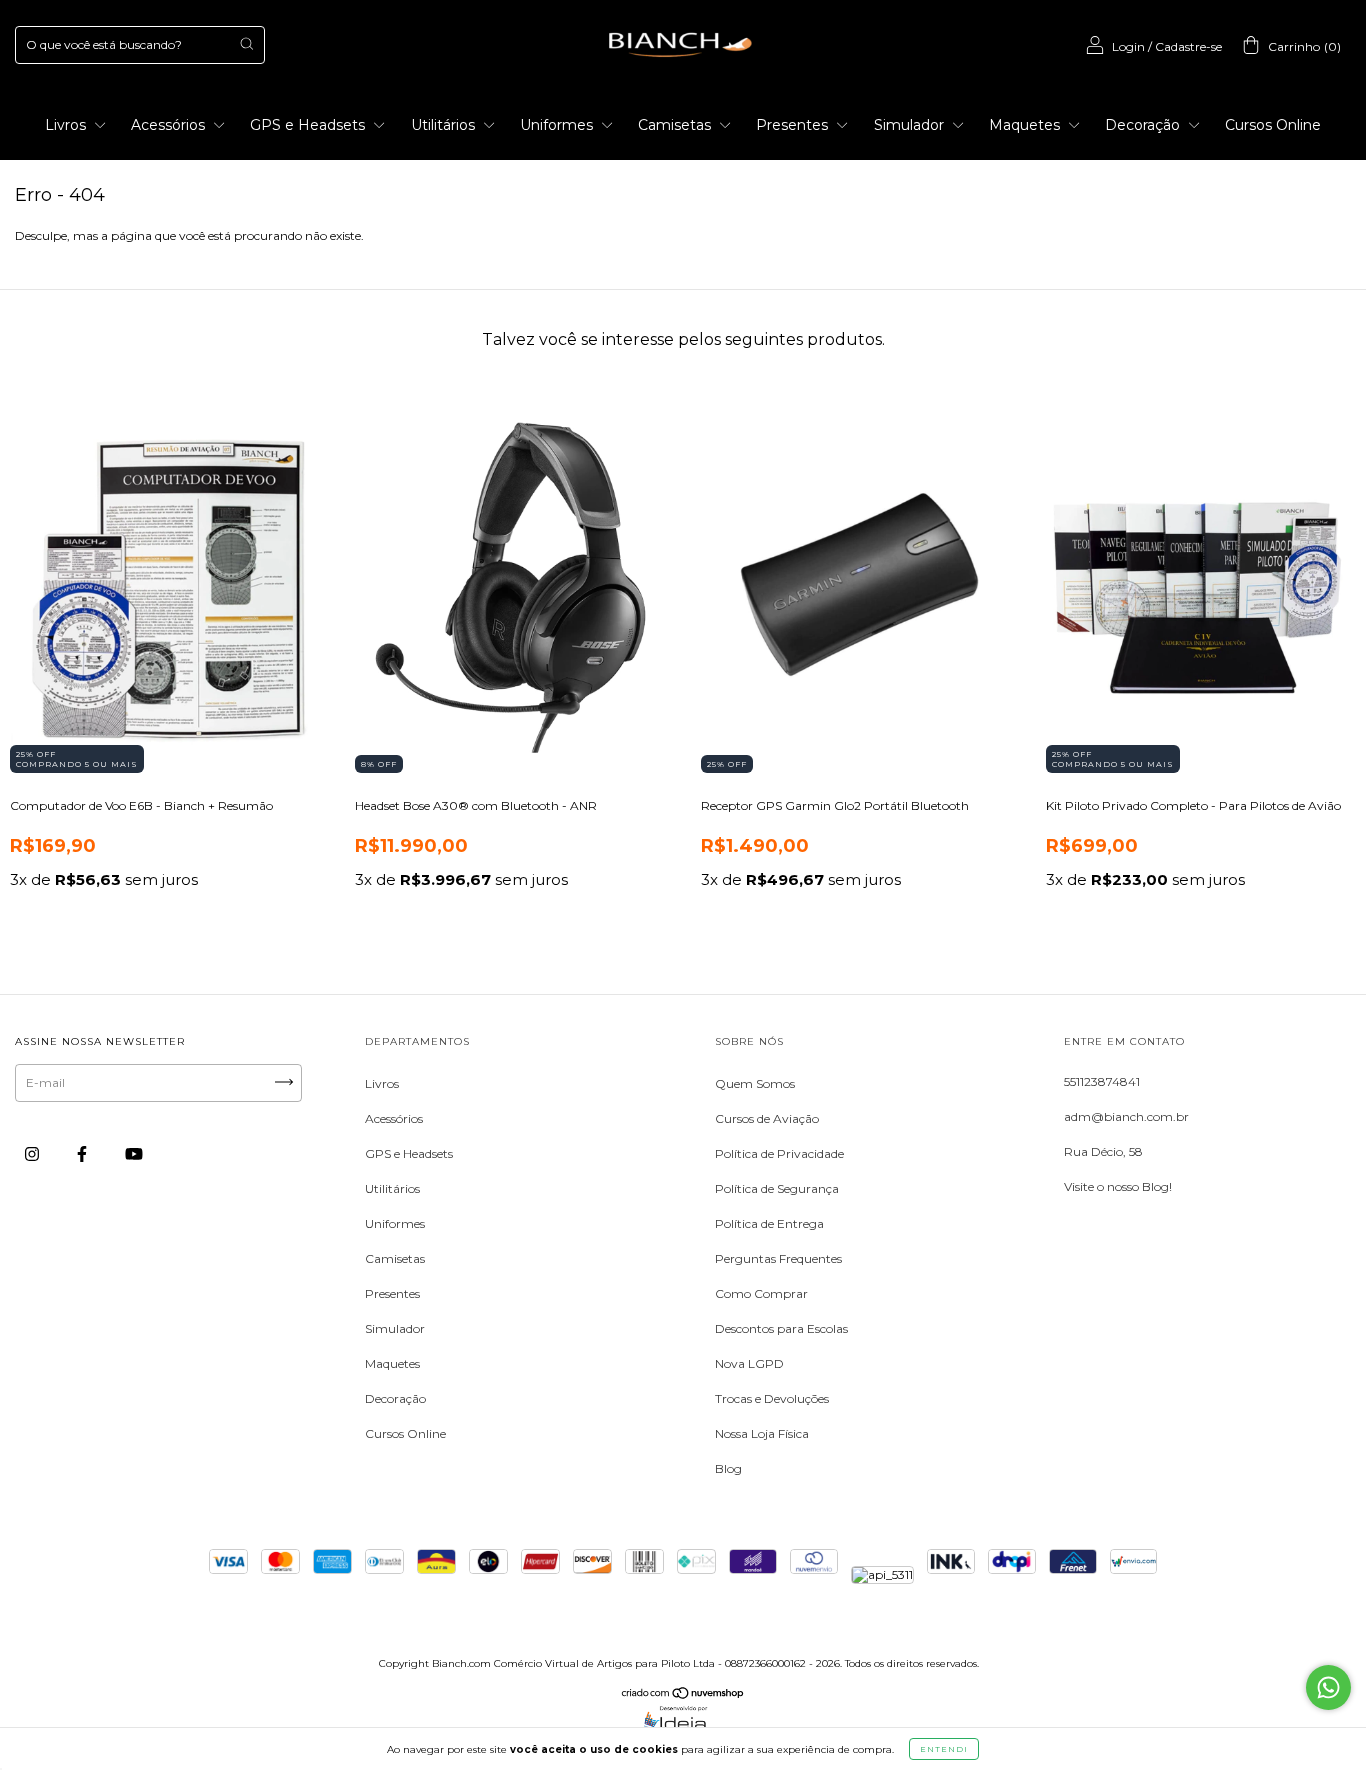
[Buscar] (246, 43)
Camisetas (676, 125)
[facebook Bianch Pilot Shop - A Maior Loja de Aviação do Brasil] (83, 1153)
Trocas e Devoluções (772, 1398)
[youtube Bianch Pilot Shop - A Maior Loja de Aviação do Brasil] (134, 1153)
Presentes (794, 125)
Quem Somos (755, 1083)
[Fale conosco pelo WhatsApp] (1328, 1687)
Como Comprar (761, 1293)
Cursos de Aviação (767, 1118)
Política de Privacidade (779, 1153)
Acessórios (170, 125)
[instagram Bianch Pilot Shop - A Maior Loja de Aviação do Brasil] (33, 1153)
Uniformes (558, 125)
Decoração (1144, 125)
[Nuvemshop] (683, 1695)
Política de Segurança (777, 1188)
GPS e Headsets (309, 125)
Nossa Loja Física (762, 1433)
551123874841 (1102, 1081)
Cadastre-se (1188, 46)
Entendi (944, 1749)
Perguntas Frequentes (778, 1258)
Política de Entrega (769, 1223)
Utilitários (445, 125)
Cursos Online (1273, 125)
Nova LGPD (749, 1363)
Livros (67, 125)
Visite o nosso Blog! (1118, 1186)
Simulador (911, 125)
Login (1128, 46)
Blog (728, 1468)
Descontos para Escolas (781, 1328)
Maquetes (1026, 125)
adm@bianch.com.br (1126, 1116)
